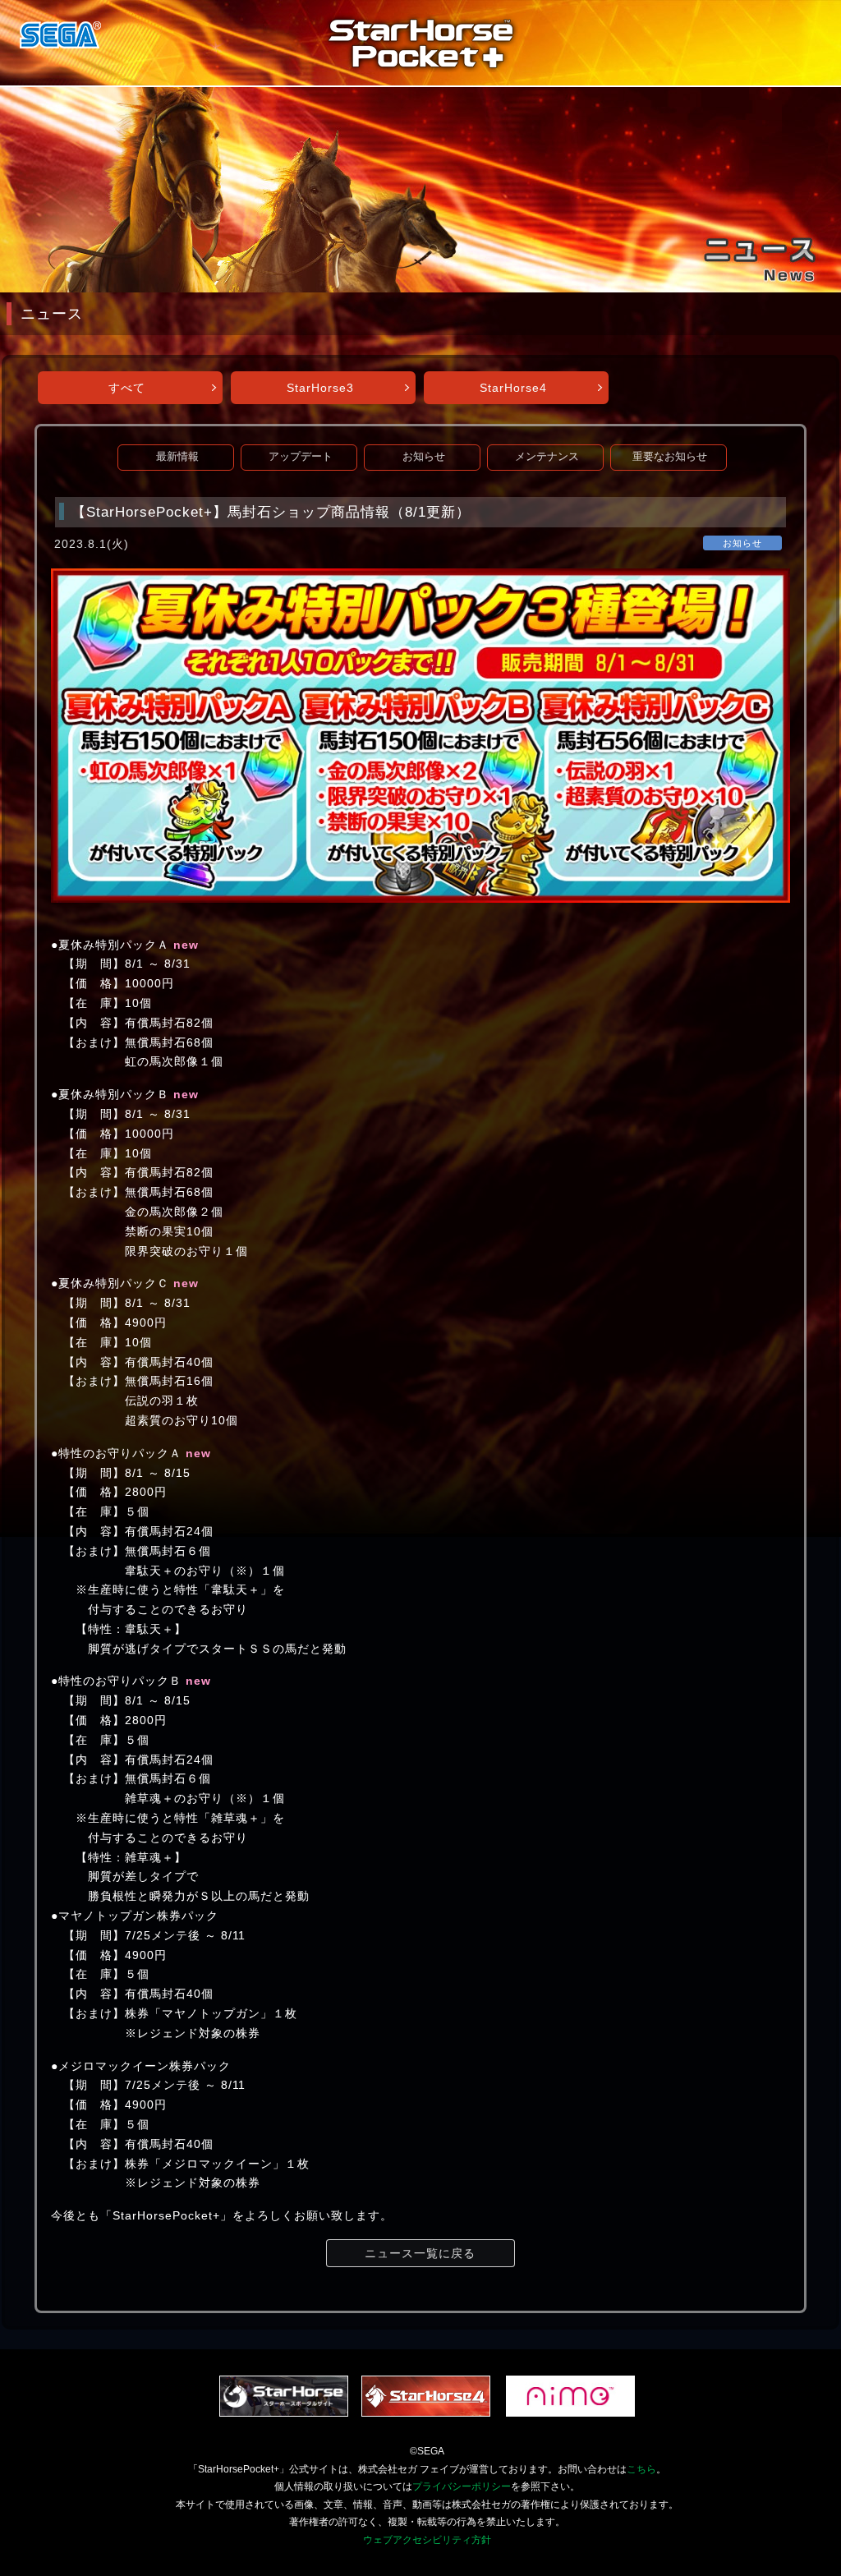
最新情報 (177, 457)
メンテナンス (547, 457)
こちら (641, 2469)
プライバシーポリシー (462, 2486)
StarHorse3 (320, 388)
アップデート (301, 457)
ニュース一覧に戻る (420, 2253)
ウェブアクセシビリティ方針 (427, 2540)
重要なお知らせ (670, 457)
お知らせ (424, 457)
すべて (127, 388)
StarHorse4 (513, 388)
